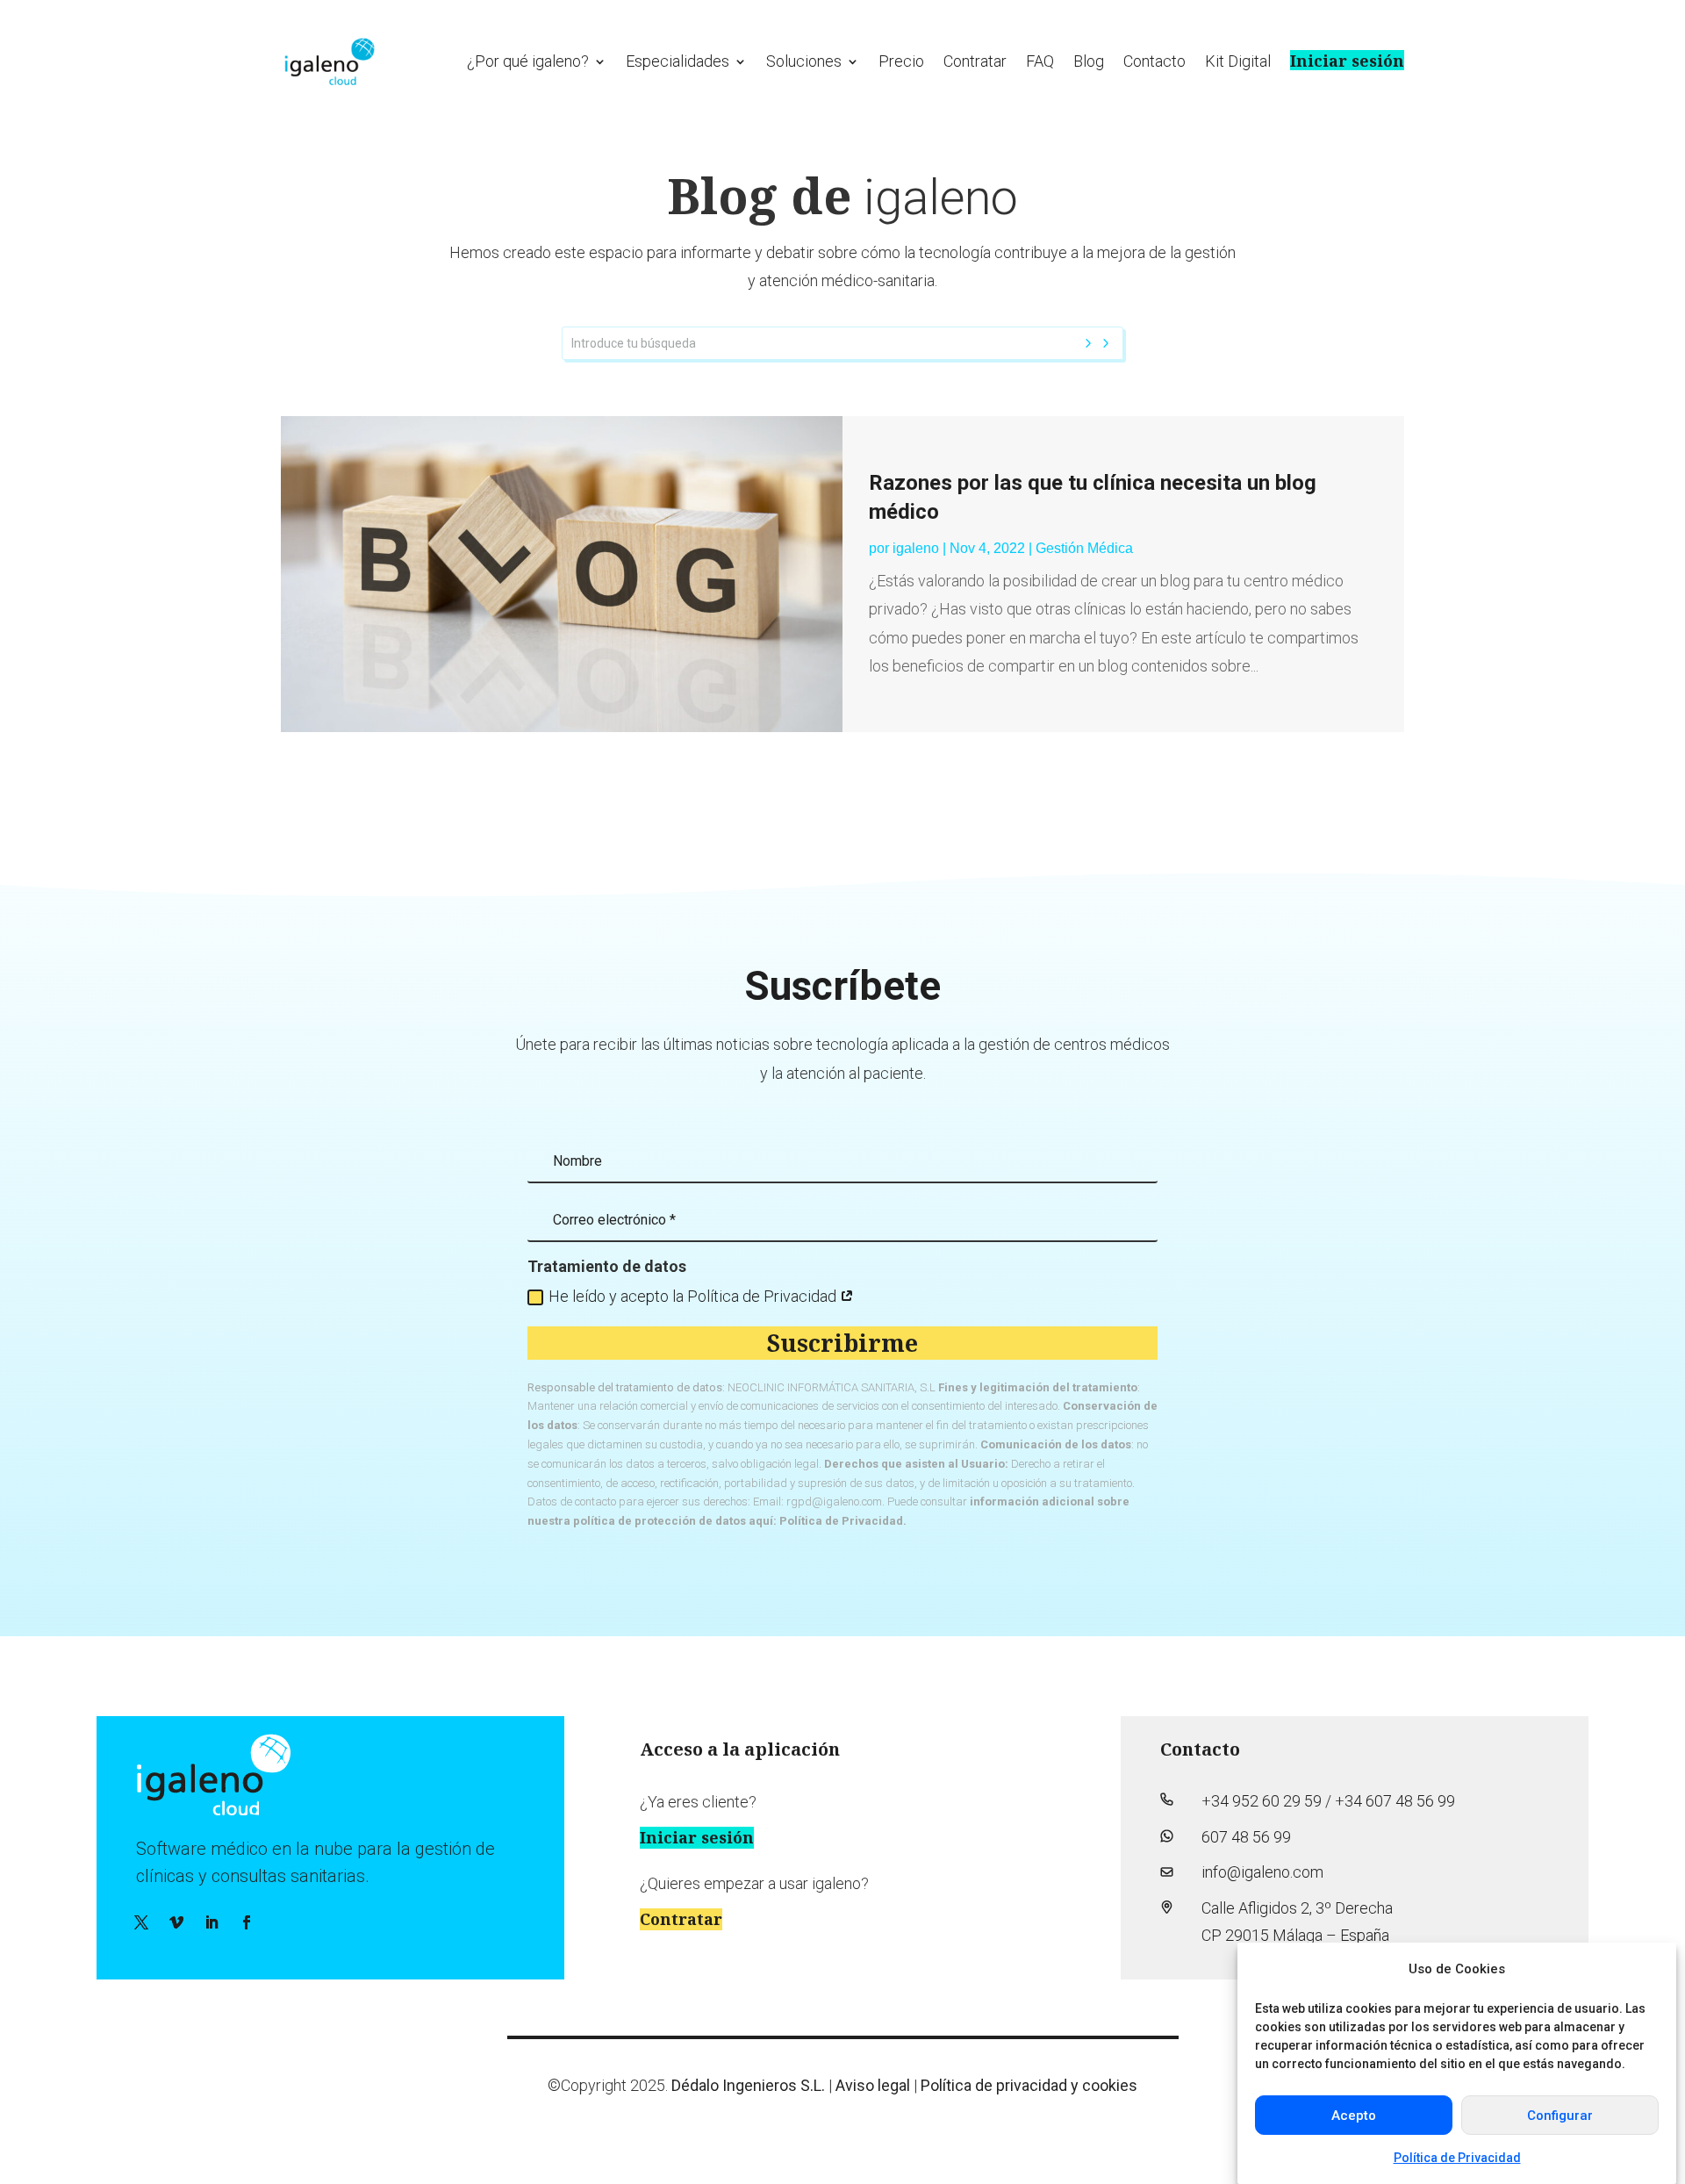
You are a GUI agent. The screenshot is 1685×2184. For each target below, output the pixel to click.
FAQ (1040, 61)
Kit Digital (1238, 61)
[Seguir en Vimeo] (176, 1922)
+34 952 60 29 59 (1262, 1801)
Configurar (1560, 2116)
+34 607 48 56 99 (1395, 1801)
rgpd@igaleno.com (834, 1501)
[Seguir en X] (141, 1922)
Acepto (1354, 2116)
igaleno (916, 548)
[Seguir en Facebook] (247, 1922)
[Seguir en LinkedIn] (212, 1922)
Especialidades (678, 61)
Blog (1089, 61)
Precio (901, 61)
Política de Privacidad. (843, 1521)
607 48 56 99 (1246, 1837)
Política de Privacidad (1457, 2157)
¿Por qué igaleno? (528, 61)
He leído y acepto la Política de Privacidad (694, 1296)
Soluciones (804, 61)
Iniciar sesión (1347, 60)
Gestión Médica (1084, 548)
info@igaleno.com (1262, 1872)
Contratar (975, 61)
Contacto (1154, 61)
